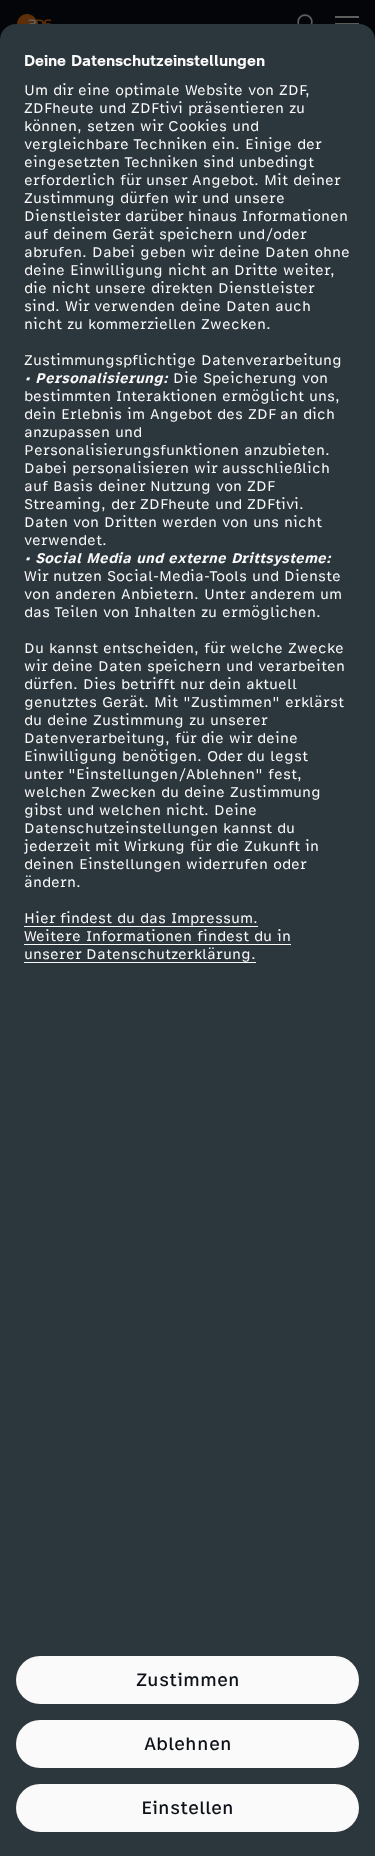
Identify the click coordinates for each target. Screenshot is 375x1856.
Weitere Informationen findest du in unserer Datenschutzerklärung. (157, 945)
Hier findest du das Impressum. (141, 918)
